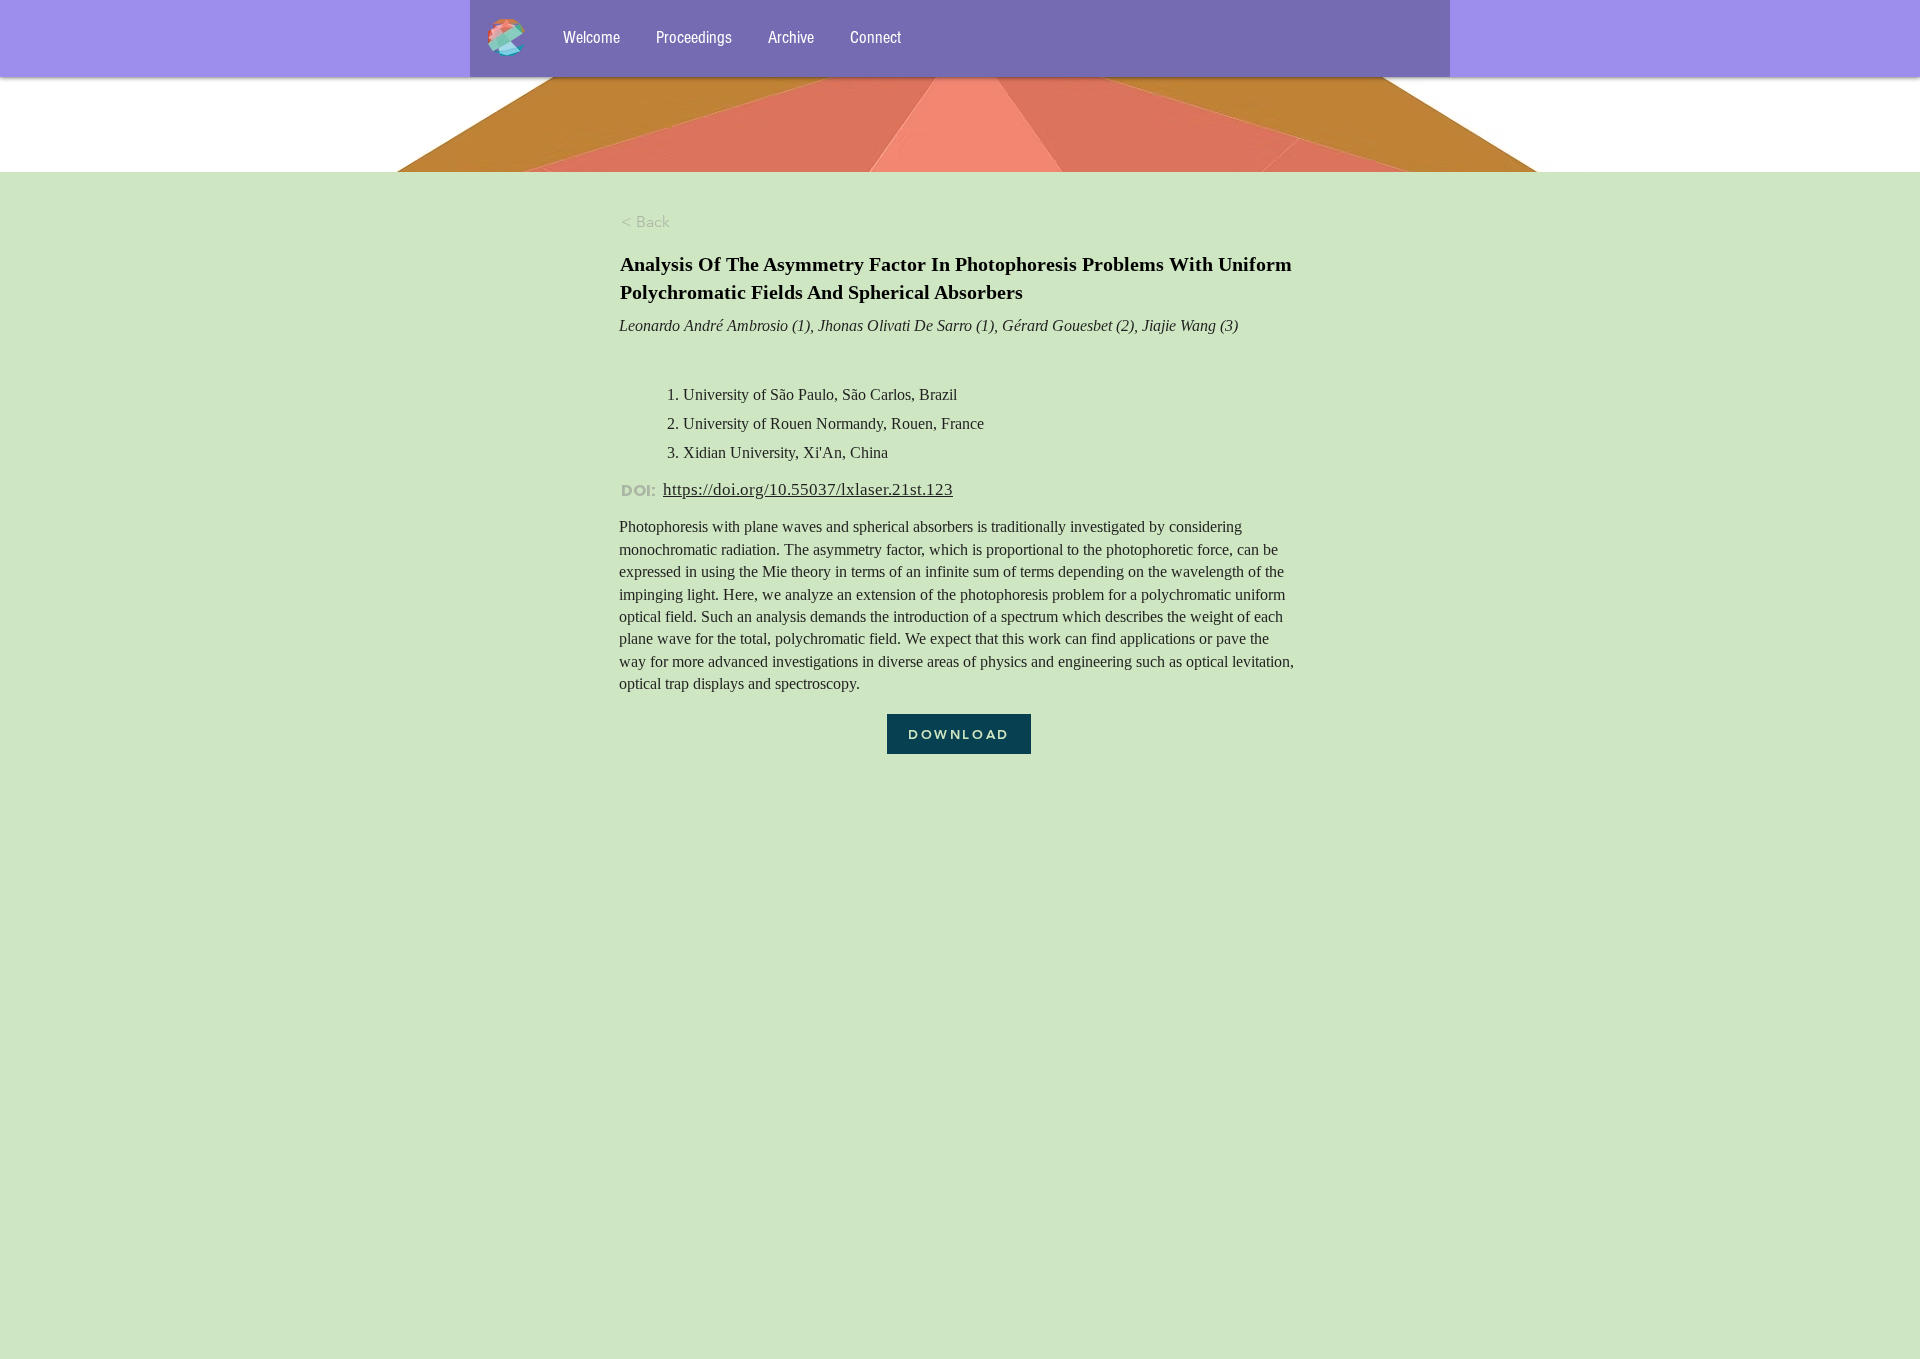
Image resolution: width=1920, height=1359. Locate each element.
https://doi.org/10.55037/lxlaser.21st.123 (808, 489)
